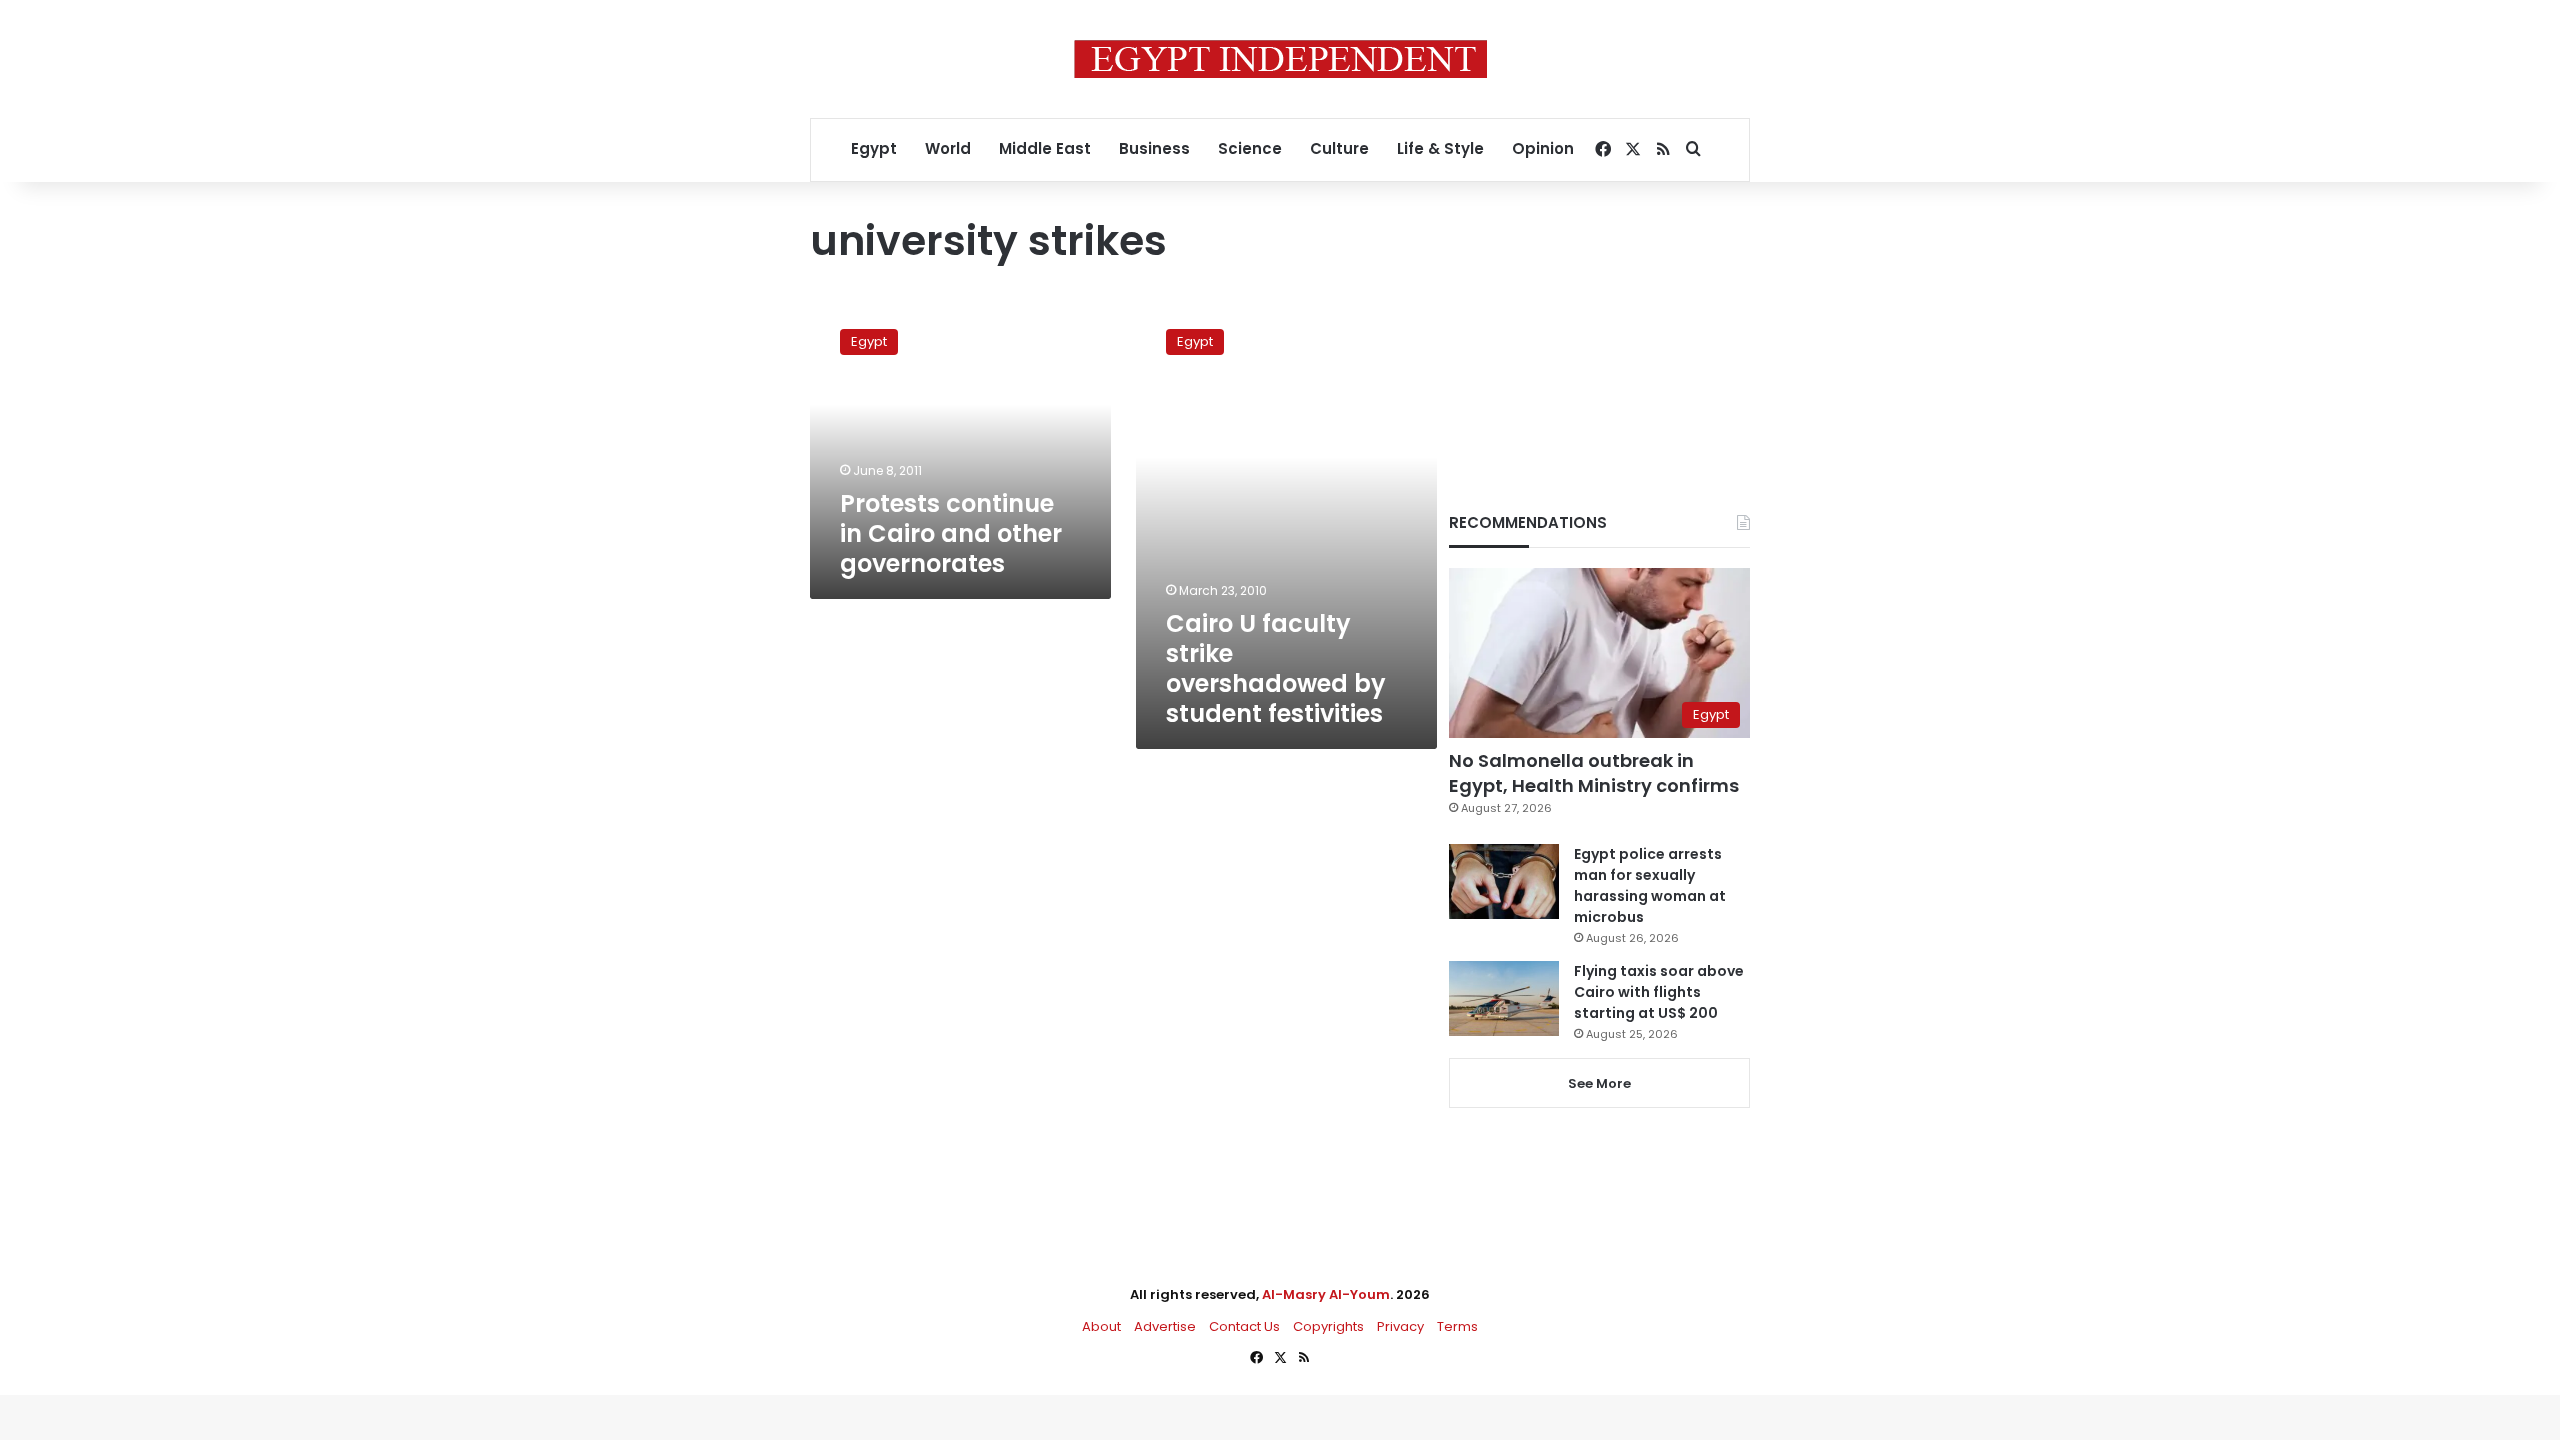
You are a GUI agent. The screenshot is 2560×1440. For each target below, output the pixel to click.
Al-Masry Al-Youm (1326, 1294)
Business (1154, 148)
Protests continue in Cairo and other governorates (951, 533)
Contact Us (1244, 1326)
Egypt (874, 148)
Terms (1457, 1326)
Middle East (1045, 148)
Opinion (1543, 148)
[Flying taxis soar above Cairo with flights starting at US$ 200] (1504, 998)
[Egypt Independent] (1280, 59)
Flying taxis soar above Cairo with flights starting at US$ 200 (1659, 992)
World (948, 148)
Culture (1339, 148)
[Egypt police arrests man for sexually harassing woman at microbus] (1504, 881)
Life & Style (1440, 148)
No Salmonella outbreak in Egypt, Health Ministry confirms (1594, 773)
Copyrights (1328, 1326)
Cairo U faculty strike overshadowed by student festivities (1276, 668)
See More (1599, 1083)
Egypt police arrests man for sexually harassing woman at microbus (1650, 885)
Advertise (1165, 1326)
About (1101, 1326)
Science (1250, 148)
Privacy (1400, 1326)
